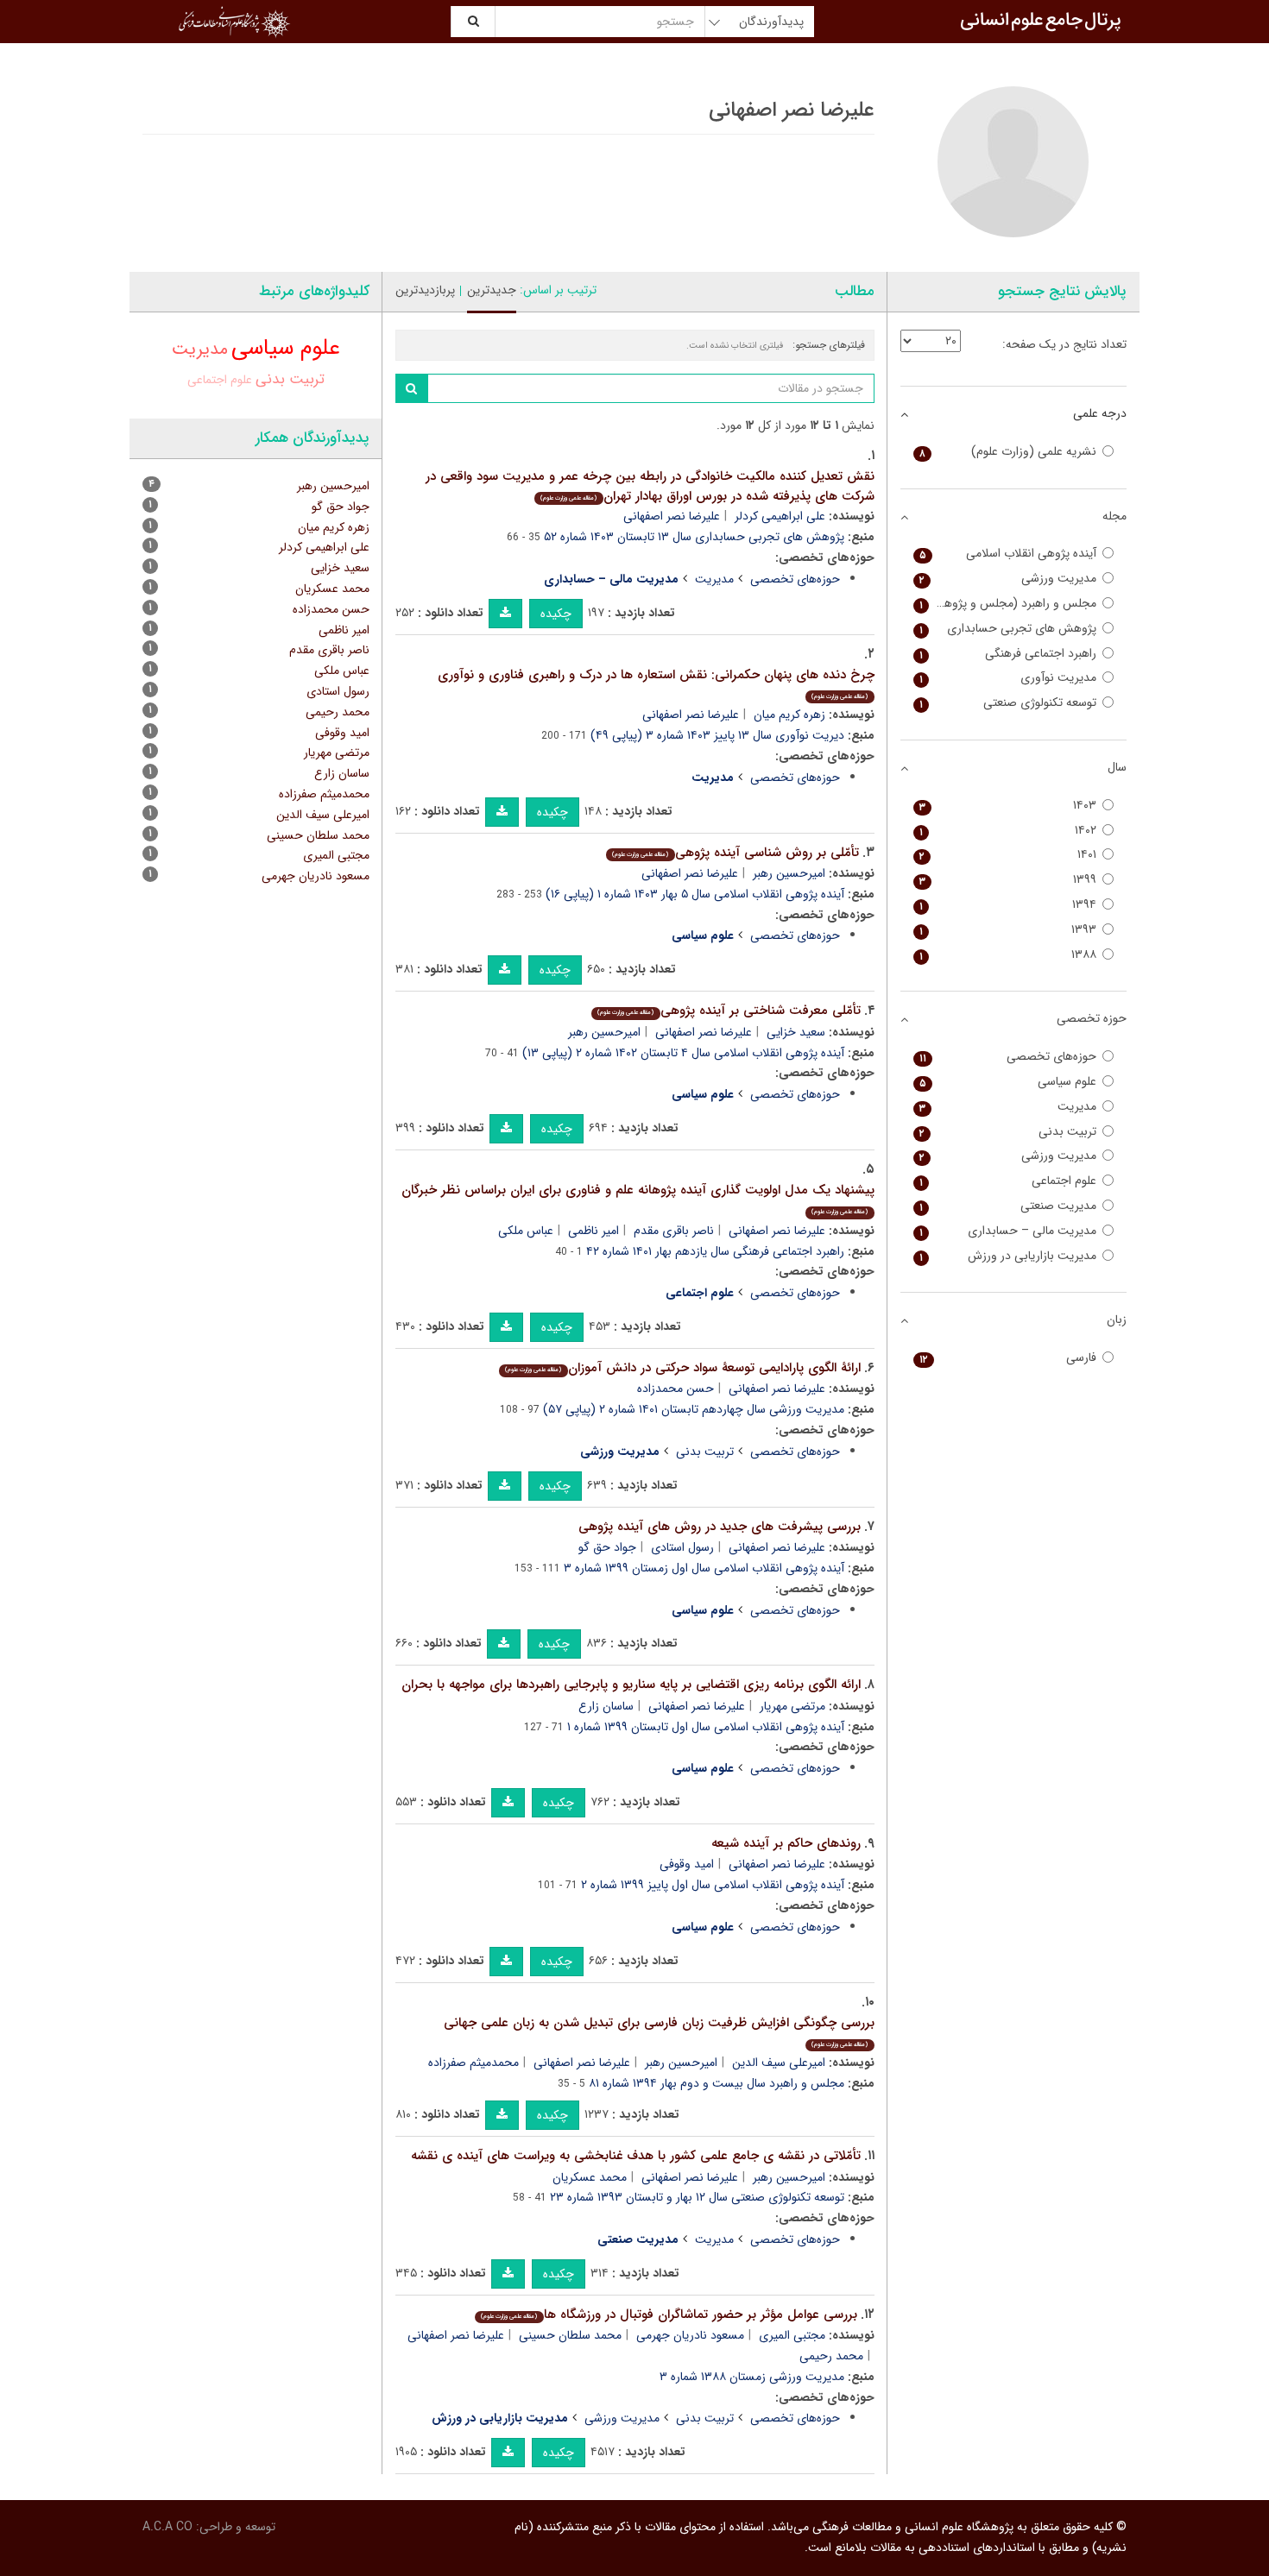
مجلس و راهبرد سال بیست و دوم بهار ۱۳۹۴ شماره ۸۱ (717, 2083)
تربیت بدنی (705, 1452)
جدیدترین (492, 290)
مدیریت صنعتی (1008, 1206)
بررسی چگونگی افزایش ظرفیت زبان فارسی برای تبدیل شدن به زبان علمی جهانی (659, 2031)
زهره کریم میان (789, 715)
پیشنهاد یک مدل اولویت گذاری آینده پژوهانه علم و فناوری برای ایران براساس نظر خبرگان (638, 1198)
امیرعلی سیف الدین (779, 2063)
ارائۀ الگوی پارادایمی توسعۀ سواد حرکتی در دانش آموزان (682, 1368)
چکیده (556, 614)
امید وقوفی (687, 1864)
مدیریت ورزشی (622, 2418)
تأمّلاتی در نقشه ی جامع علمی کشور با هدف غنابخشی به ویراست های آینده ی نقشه (636, 2156)
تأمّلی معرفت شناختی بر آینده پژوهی (729, 1011)
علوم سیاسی (286, 348)
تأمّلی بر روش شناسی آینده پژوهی (735, 853)
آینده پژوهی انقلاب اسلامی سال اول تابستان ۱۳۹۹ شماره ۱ (706, 1727)
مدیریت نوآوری (1008, 678)
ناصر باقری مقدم (674, 1231)
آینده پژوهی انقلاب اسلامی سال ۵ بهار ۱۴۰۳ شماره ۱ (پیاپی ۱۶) (695, 894)
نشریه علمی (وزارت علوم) (1008, 452)
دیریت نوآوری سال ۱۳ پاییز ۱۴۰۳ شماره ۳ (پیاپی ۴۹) (717, 735)
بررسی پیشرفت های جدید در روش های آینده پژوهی (720, 1527)
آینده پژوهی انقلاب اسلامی (1008, 554)
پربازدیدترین (425, 290)
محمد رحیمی (831, 2356)
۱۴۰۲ (1008, 831)
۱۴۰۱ (1008, 855)
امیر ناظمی (593, 1231)
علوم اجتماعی (220, 380)
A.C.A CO (167, 2527)
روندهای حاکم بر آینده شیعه (786, 1843)
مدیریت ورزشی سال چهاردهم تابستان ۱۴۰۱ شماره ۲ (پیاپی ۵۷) (694, 1409)
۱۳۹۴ (1008, 905)
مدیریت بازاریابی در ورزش (1008, 1256)
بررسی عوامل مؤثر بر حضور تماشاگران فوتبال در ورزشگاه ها (669, 2315)
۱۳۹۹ (1008, 880)
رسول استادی (682, 1547)
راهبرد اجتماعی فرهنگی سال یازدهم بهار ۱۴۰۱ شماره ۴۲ (715, 1251)
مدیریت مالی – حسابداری (1008, 1231)
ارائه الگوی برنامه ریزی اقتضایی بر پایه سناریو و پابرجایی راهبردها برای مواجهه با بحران (631, 1685)
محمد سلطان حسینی (570, 2335)
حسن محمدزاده (676, 1389)
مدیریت (714, 579)
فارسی (1008, 1358)
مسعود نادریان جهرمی (690, 2335)
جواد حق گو (607, 1547)
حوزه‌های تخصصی (795, 579)
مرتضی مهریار (792, 1706)
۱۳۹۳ (1008, 930)
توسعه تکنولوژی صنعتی (1008, 703)
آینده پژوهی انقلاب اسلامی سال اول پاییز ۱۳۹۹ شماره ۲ (713, 1885)
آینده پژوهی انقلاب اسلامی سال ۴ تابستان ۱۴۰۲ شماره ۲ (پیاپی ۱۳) (683, 1053)
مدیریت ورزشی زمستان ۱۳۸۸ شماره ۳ (752, 2377)
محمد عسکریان (590, 2177)
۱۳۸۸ (1008, 955)
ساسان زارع (606, 1706)
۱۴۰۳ (1008, 806)
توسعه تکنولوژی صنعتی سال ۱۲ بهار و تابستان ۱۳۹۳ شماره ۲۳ (697, 2197)
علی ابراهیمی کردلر (780, 516)
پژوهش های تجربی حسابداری (1008, 629)
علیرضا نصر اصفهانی (672, 516)
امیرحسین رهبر (789, 873)
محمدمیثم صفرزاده (474, 2063)
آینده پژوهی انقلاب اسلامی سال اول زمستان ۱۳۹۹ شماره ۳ (704, 1568)
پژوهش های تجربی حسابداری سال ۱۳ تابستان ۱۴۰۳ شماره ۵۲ (694, 537)
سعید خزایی (796, 1032)
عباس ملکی (526, 1231)
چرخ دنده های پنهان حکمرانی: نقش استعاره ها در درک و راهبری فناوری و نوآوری (656, 683)
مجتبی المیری (792, 2335)
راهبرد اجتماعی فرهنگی (1008, 654)
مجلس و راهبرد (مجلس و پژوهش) (1008, 604)
